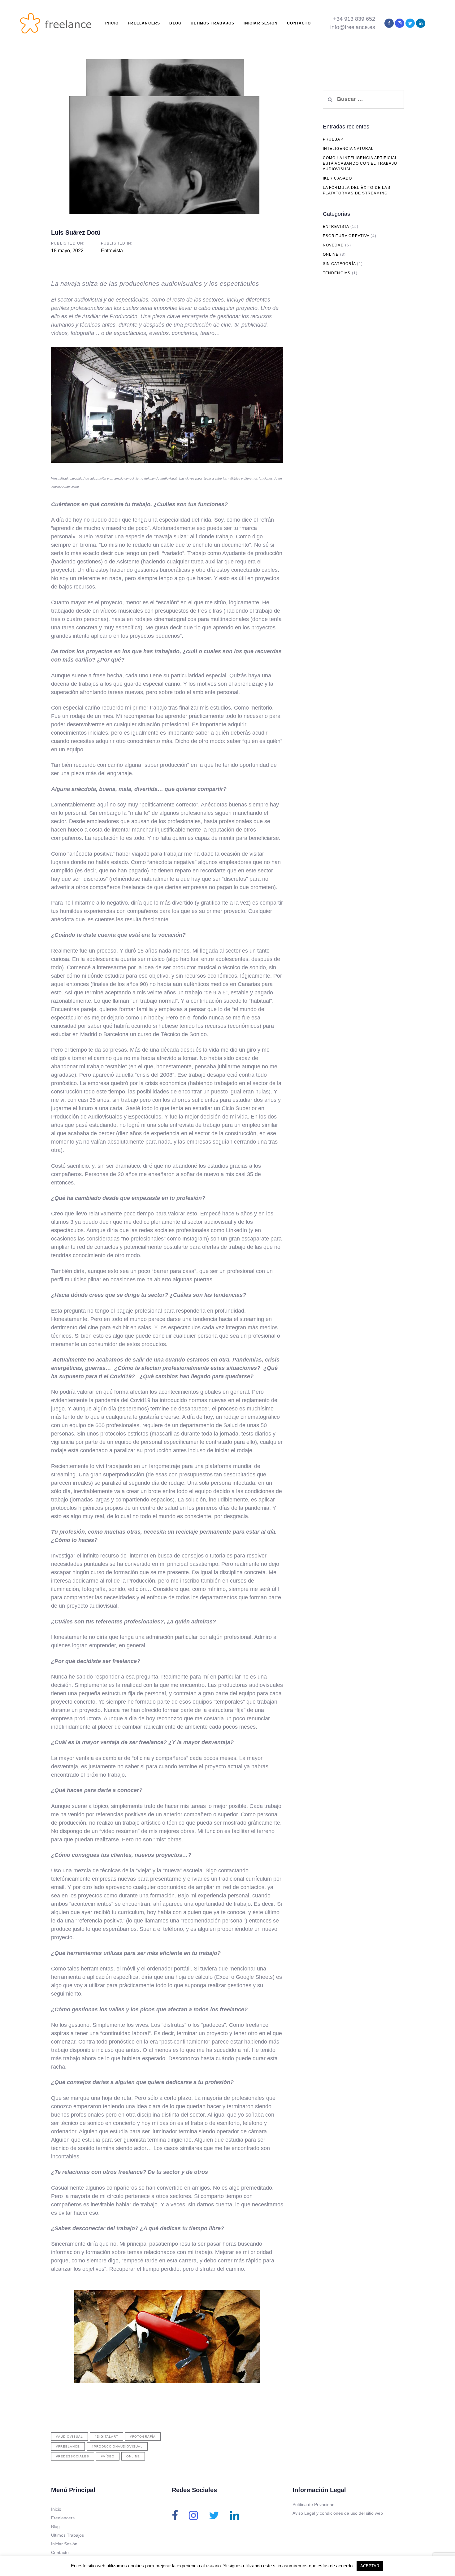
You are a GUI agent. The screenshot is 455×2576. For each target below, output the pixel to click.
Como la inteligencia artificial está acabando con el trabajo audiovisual (360, 163)
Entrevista (112, 251)
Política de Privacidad (314, 2504)
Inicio (56, 2509)
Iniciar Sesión (64, 2544)
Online (133, 2456)
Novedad (333, 245)
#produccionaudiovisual (117, 2446)
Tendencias (337, 273)
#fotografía (143, 2437)
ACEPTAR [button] (370, 2566)
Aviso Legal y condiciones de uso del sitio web (338, 2513)
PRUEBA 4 (334, 139)
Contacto (60, 2552)
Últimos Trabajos (67, 2535)
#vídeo (108, 2456)
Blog (55, 2526)
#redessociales (73, 2456)
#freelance (68, 2446)
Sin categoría (339, 264)
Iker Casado (338, 178)
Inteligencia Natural (348, 149)
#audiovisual (69, 2437)
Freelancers (63, 2518)
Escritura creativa (346, 236)
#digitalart (106, 2437)
